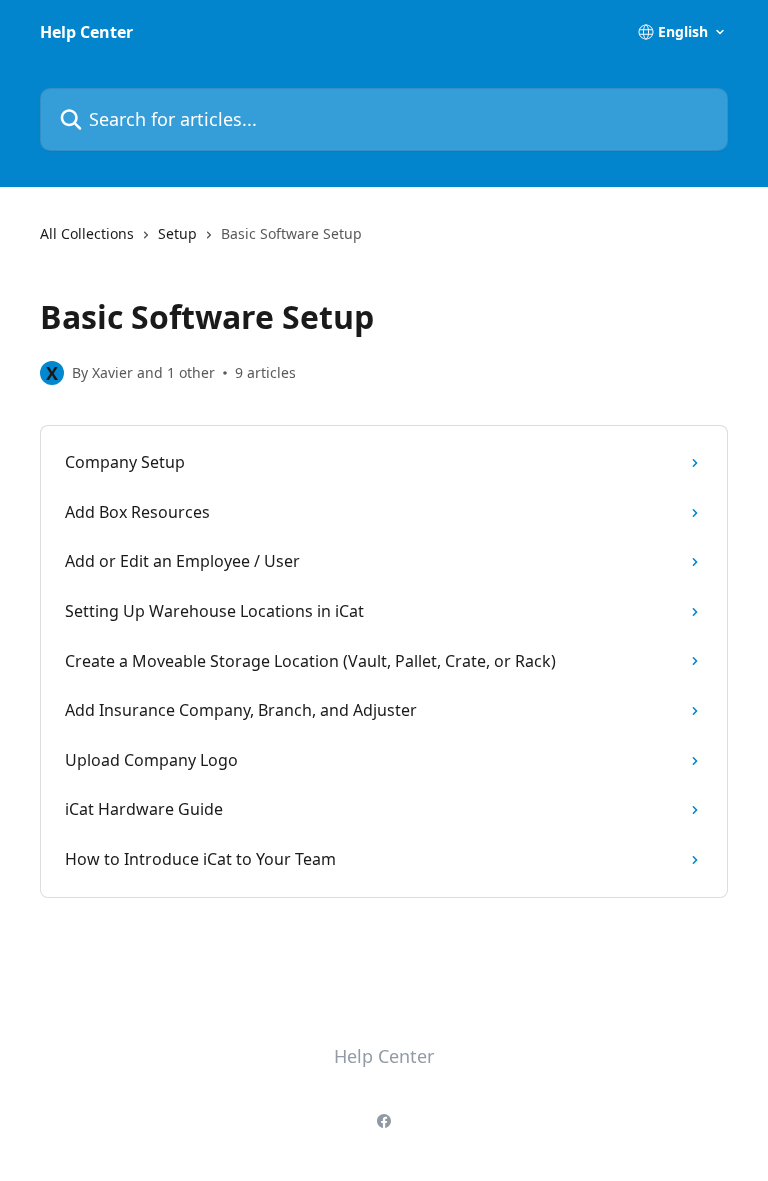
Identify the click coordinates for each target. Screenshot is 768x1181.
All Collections (87, 233)
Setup (177, 233)
